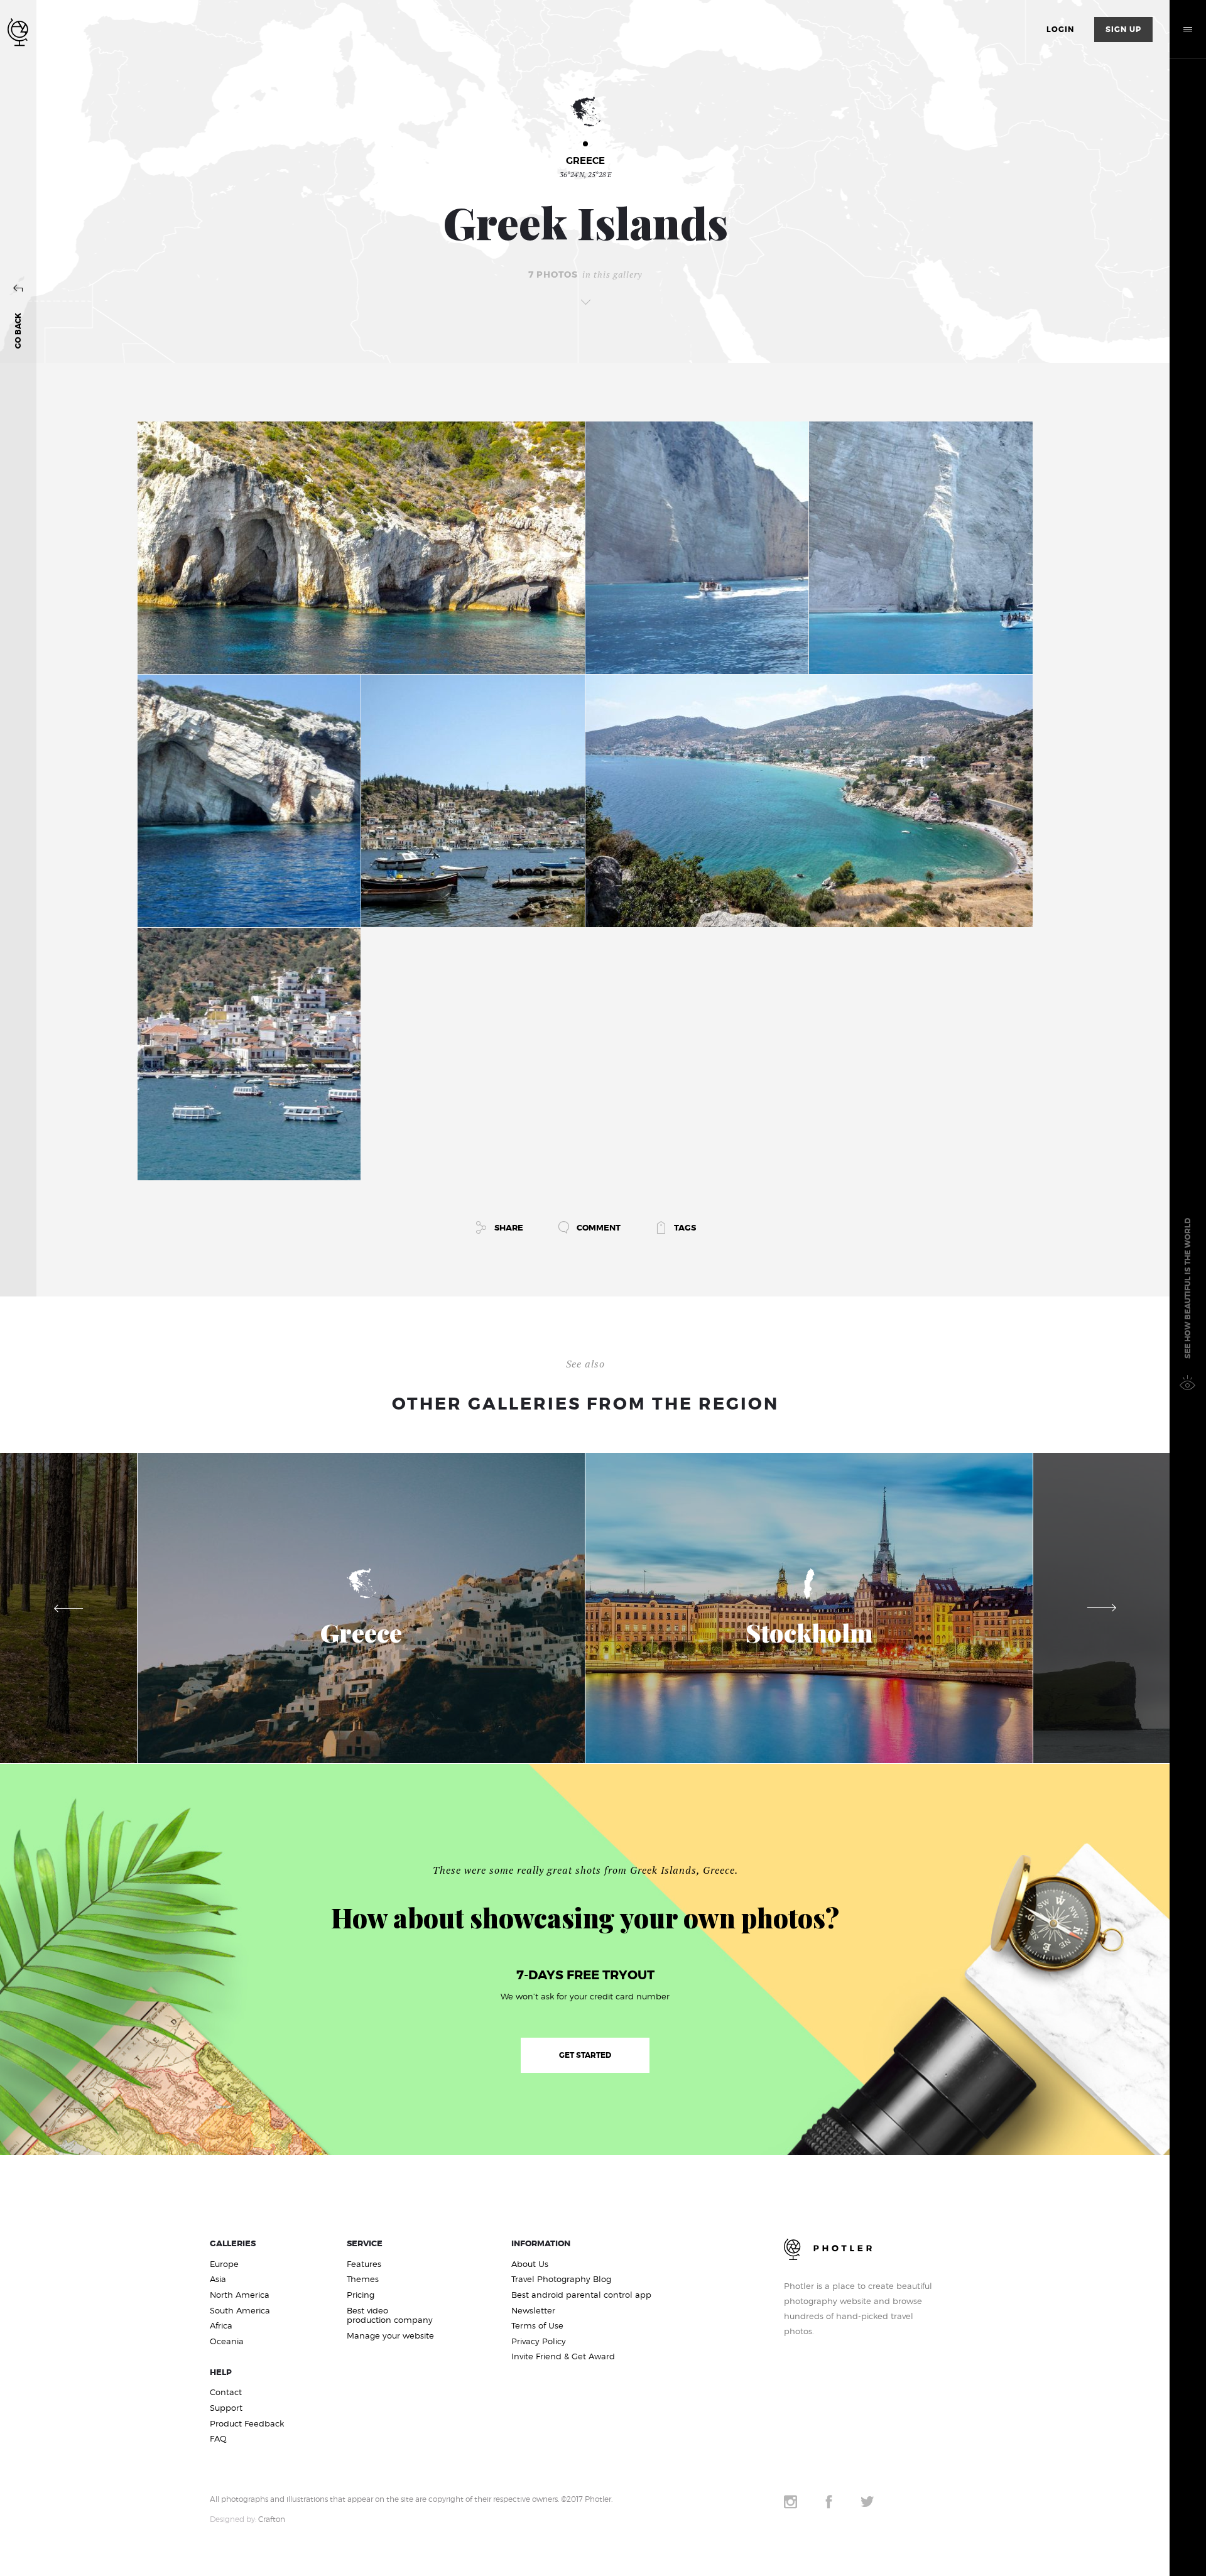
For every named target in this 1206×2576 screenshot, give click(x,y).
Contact (226, 2392)
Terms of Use (537, 2326)
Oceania (227, 2341)
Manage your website (390, 2336)
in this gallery (585, 275)
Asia (218, 2279)
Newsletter (533, 2311)
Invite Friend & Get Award (563, 2356)
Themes (363, 2279)
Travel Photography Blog (561, 2279)
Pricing (361, 2295)
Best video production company (390, 2316)
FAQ (218, 2439)
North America (240, 2295)
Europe (224, 2264)
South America (240, 2311)
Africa (221, 2326)
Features (364, 2264)
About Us (530, 2264)
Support (226, 2408)
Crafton (272, 2519)
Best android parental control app (581, 2295)
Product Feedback (247, 2424)
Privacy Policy (539, 2341)
